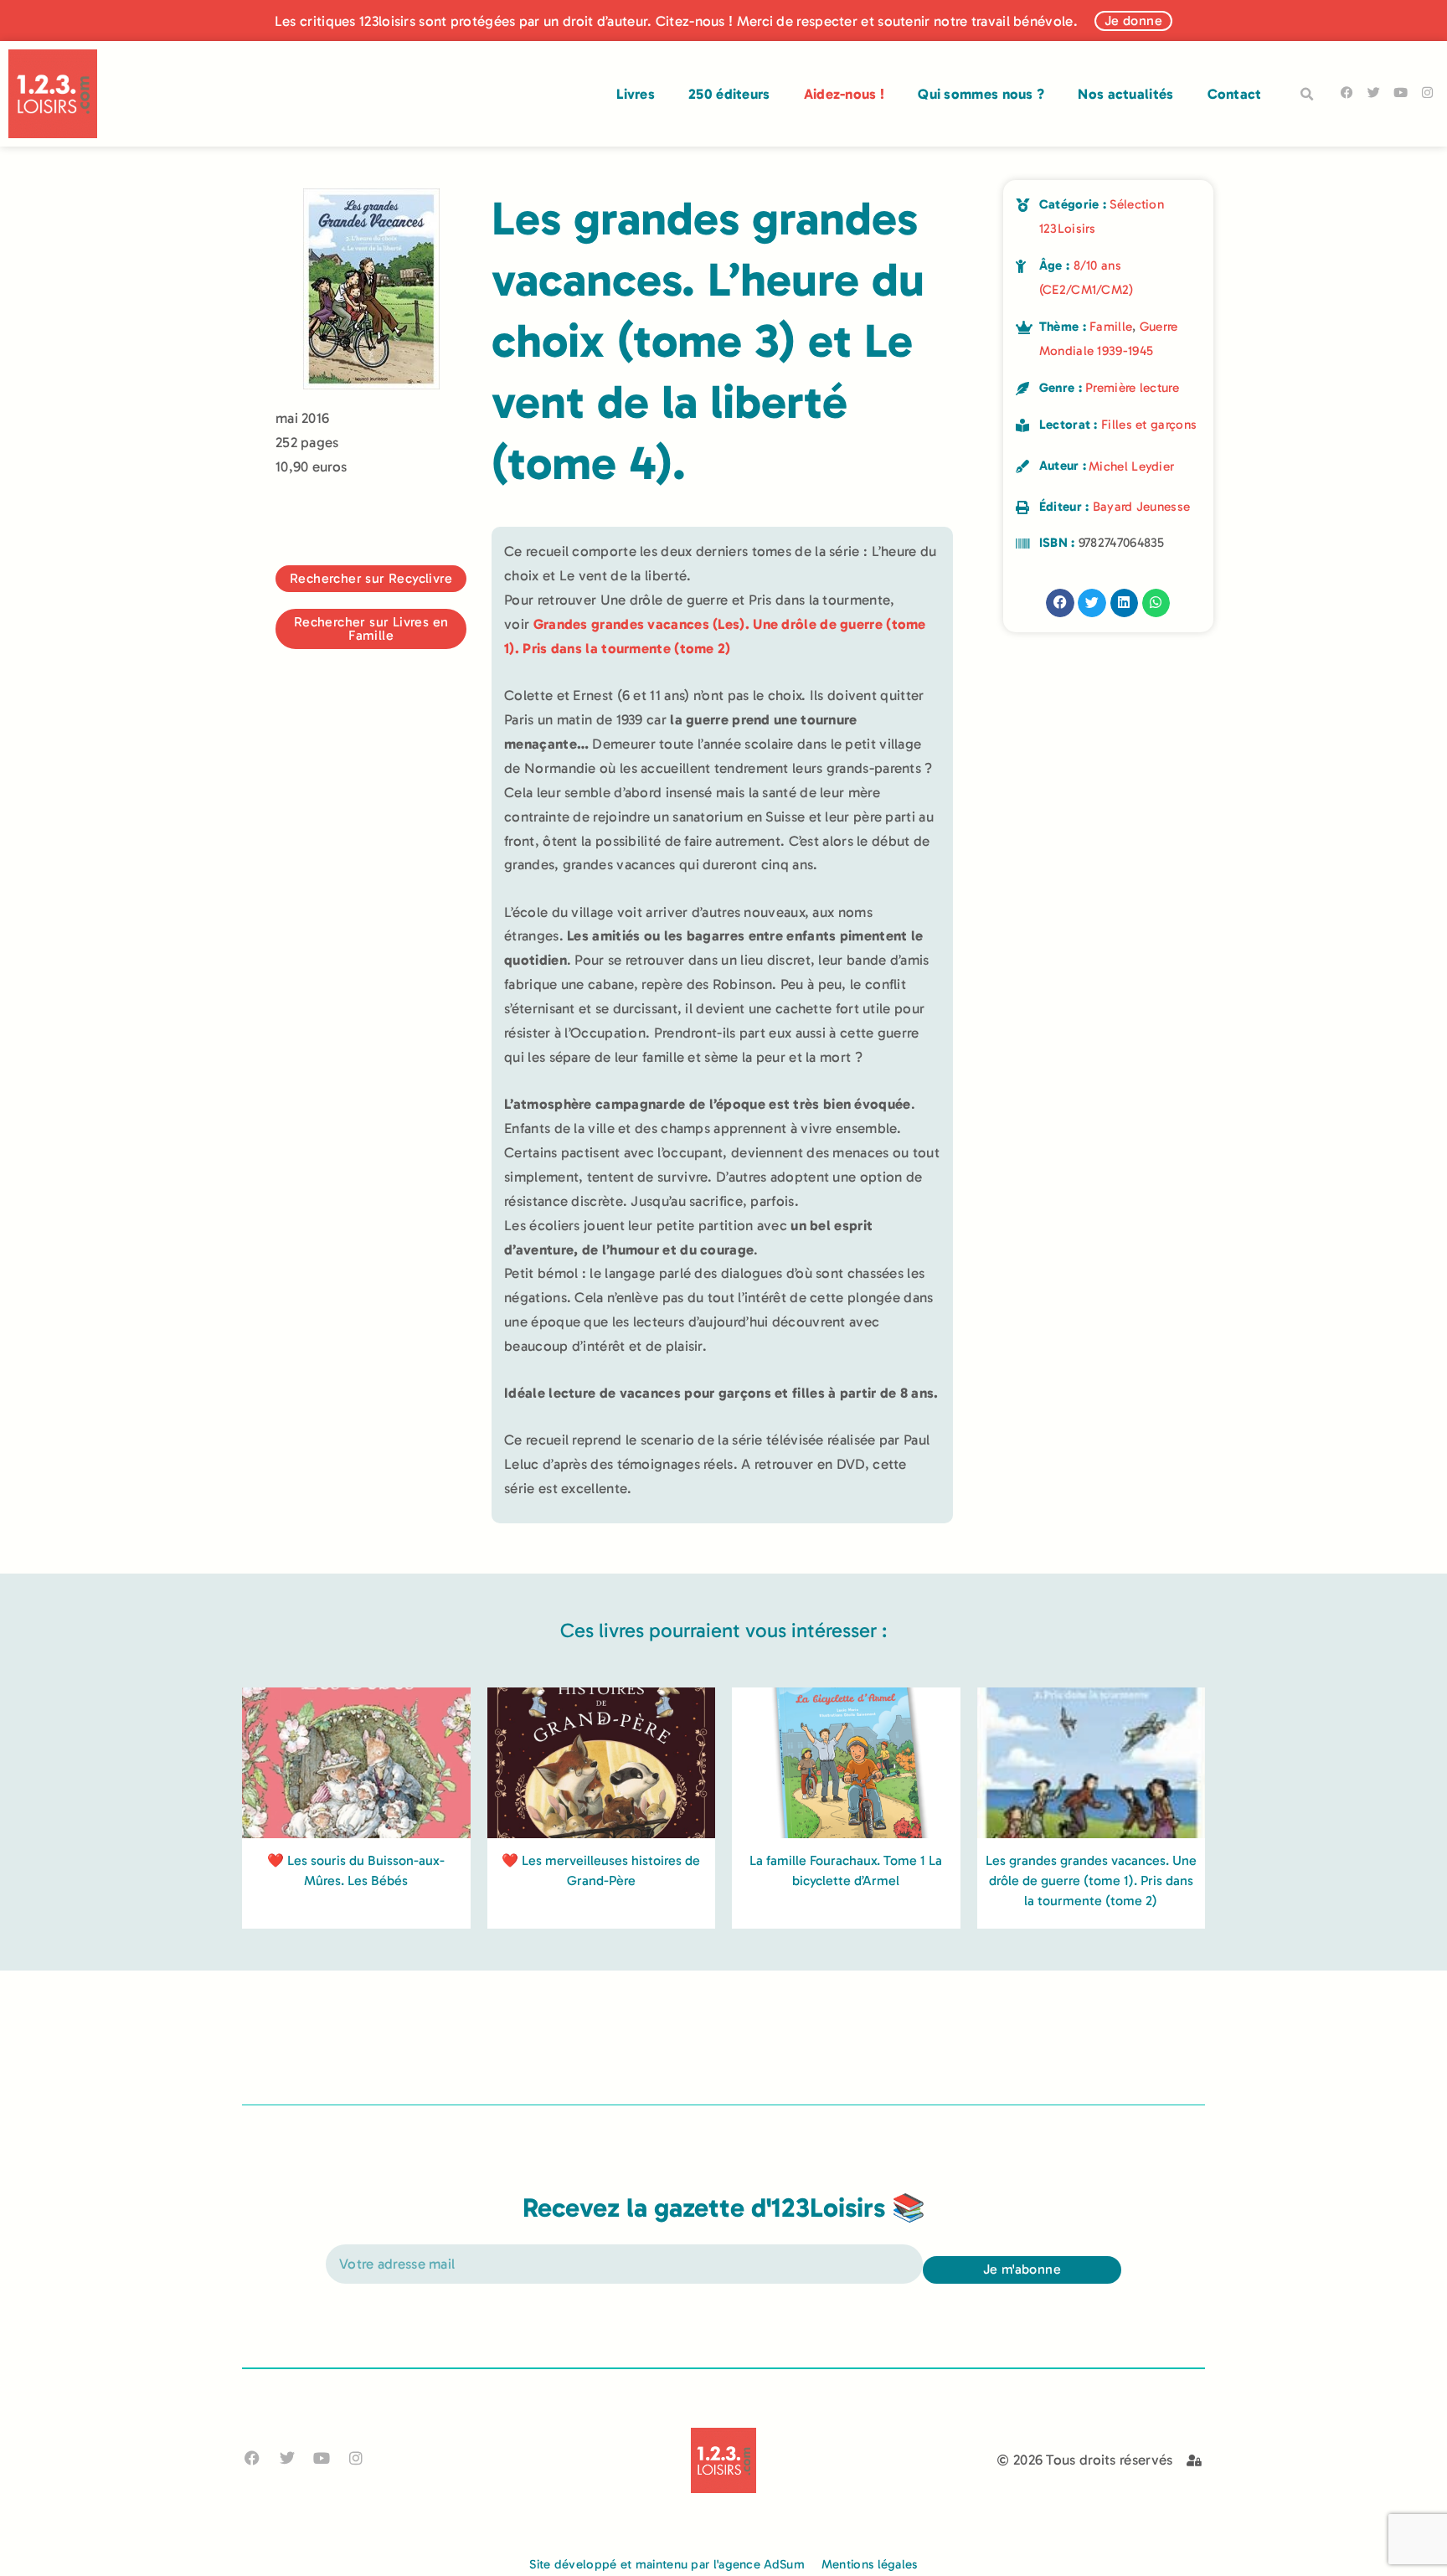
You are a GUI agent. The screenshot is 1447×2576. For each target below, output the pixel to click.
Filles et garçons (1149, 425)
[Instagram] (1427, 93)
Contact (1235, 94)
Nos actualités (1125, 94)
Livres (636, 94)
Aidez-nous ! (845, 94)
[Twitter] (1374, 93)
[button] (1307, 95)
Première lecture (1132, 388)
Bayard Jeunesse (1142, 507)
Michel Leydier (1131, 466)
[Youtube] (1401, 93)
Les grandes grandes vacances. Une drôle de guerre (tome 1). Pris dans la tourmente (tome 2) (1091, 1880)
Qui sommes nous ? (981, 94)
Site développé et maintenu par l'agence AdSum (667, 2564)
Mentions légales (870, 2564)
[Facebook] (1347, 93)
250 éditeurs (729, 94)
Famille (1111, 327)
